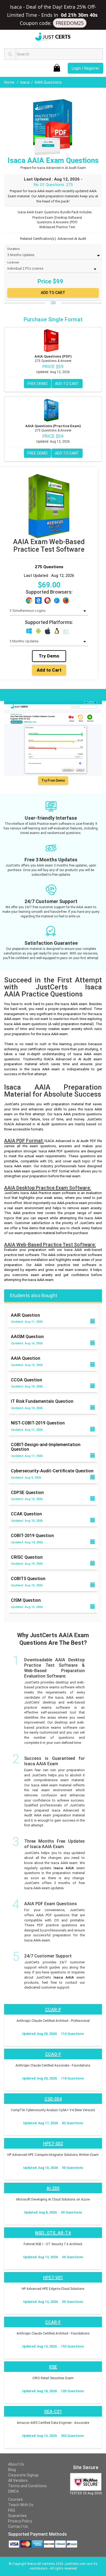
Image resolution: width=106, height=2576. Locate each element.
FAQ (12, 2510)
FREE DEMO (38, 384)
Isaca (25, 82)
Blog (12, 2470)
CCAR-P (53, 2010)
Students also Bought (33, 1295)
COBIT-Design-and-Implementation (46, 1447)
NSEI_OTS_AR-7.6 (53, 2233)
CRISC (27, 1557)
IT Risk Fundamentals (42, 1401)
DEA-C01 (53, 2412)
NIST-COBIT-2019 (38, 1423)
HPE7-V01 (53, 2278)
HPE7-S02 (53, 2144)
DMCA (13, 2491)
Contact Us (18, 2526)
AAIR (25, 1315)
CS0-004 (53, 2099)
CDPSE (27, 1493)
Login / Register (85, 68)
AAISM (27, 1337)
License (13, 262)
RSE (53, 2367)
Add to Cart (49, 670)
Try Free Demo (53, 781)
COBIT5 (28, 1579)
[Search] (10, 54)
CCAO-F (53, 2054)
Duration (14, 249)
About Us (16, 2464)
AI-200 (53, 2188)
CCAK (26, 1514)
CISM (26, 1600)
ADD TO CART (67, 384)
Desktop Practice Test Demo (33, 694)
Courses (15, 2499)
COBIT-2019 (32, 1536)
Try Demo (49, 656)
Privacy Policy (20, 2521)
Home (10, 82)
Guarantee (17, 2516)
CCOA (26, 1380)
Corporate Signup (23, 2475)
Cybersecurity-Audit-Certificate (52, 1471)
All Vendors (18, 2480)
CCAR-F (53, 2322)
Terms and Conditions (27, 2486)
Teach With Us (21, 2505)
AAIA (26, 1358)
